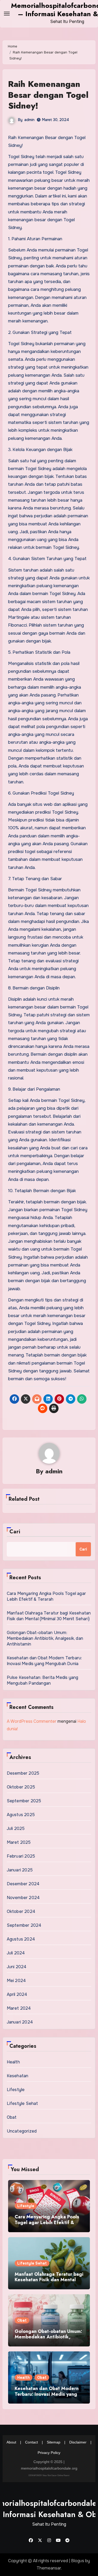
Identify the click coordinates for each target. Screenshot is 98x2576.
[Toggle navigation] (7, 14)
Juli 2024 (16, 1953)
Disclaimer (78, 2442)
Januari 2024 (20, 2022)
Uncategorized (22, 2131)
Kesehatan (18, 2076)
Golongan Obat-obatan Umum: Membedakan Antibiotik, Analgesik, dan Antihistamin (45, 1638)
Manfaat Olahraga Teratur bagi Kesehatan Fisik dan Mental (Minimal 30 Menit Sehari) (49, 1616)
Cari (15, 1532)
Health (13, 2062)
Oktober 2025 (21, 1787)
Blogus (78, 2561)
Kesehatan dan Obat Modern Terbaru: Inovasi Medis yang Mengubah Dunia (44, 1661)
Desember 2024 (23, 1884)
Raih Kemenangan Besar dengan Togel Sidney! (48, 95)
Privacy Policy (49, 2453)
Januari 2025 (20, 1870)
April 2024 (17, 1994)
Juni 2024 (17, 1967)
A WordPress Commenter (32, 1721)
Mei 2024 (16, 1981)
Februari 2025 (21, 1856)
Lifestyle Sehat (22, 2103)
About (11, 2442)
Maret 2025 (19, 1842)
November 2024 (23, 1898)
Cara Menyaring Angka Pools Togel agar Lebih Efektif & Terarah (46, 1596)
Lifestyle (16, 2090)
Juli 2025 (16, 1829)
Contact (31, 2442)
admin (29, 120)
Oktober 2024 (21, 1911)
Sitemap (54, 2442)
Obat (12, 2117)
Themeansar (49, 2568)
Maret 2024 (19, 2008)
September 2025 (24, 1801)
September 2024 (24, 1925)
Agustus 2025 (21, 1815)
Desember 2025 (23, 1773)
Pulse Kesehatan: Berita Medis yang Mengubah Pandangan (43, 1680)
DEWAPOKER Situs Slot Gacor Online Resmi (49, 2475)
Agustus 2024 (21, 1939)
